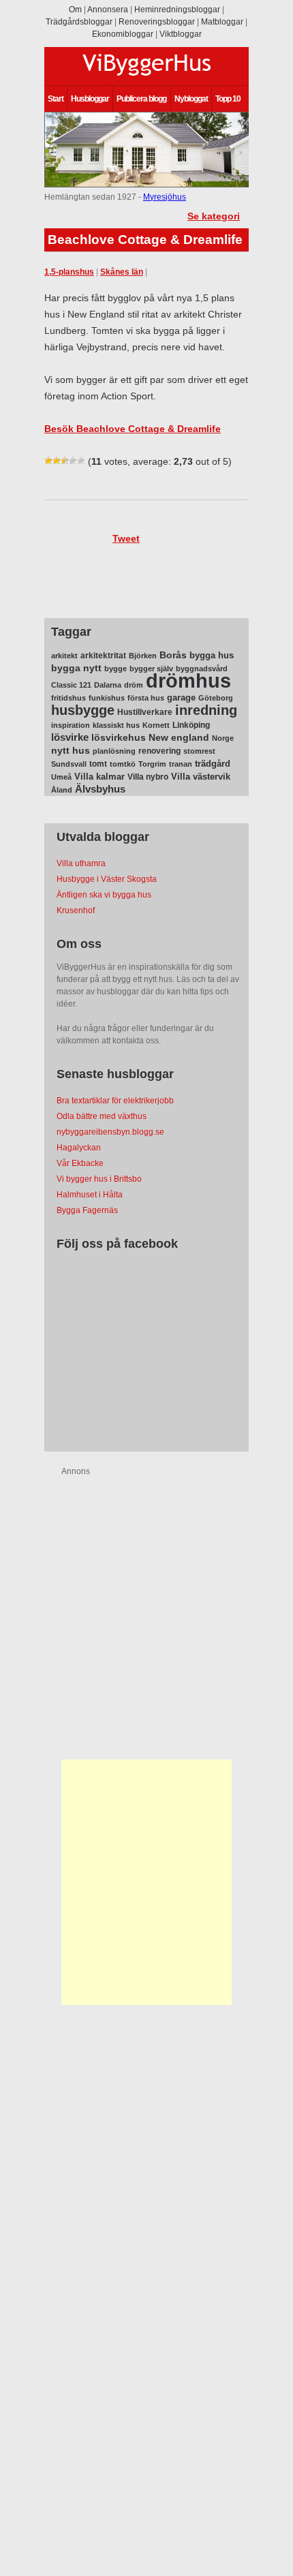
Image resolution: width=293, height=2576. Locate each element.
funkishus (107, 698)
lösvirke (70, 737)
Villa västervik (201, 777)
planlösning (114, 751)
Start (56, 99)
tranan (181, 764)
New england (179, 737)
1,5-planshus (69, 272)
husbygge (83, 710)
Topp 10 (228, 99)
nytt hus (71, 751)
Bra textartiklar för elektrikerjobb (115, 1101)
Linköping (191, 725)
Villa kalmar (99, 777)
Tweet (126, 538)
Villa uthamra (81, 863)
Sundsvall (69, 764)
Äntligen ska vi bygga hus (104, 895)
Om (75, 10)
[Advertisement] (146, 1882)
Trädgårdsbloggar (79, 22)
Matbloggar (222, 22)
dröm (134, 685)
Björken (143, 656)
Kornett (156, 725)
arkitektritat (103, 656)
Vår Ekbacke (80, 1163)
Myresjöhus (165, 197)
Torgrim (152, 764)
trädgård (213, 764)
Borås (173, 655)
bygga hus (212, 655)
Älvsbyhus (100, 789)
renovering (159, 751)
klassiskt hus (116, 725)
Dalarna (108, 685)
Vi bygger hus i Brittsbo (99, 1179)
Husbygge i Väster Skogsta (107, 879)
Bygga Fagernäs (87, 1210)
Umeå (61, 777)
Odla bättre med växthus (102, 1116)
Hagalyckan (79, 1148)
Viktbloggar (181, 34)
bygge (115, 669)
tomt (98, 764)
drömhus (188, 680)
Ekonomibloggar (123, 34)
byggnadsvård (202, 669)
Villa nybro (148, 777)
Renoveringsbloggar (157, 22)
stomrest (199, 751)
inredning (206, 710)
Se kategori (214, 216)
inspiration (71, 725)
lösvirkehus (119, 738)
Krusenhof (76, 910)
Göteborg (216, 698)
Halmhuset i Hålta (90, 1195)
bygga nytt (76, 668)
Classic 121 (71, 685)
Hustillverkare (145, 712)
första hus (146, 698)
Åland (62, 790)
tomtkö (123, 764)
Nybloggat (191, 99)
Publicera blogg (141, 99)
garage (181, 697)
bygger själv (151, 669)
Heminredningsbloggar (177, 10)
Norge (223, 738)
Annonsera (108, 10)
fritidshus (68, 698)
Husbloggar (90, 99)
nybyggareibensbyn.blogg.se (110, 1132)
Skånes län (122, 272)
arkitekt (64, 656)
